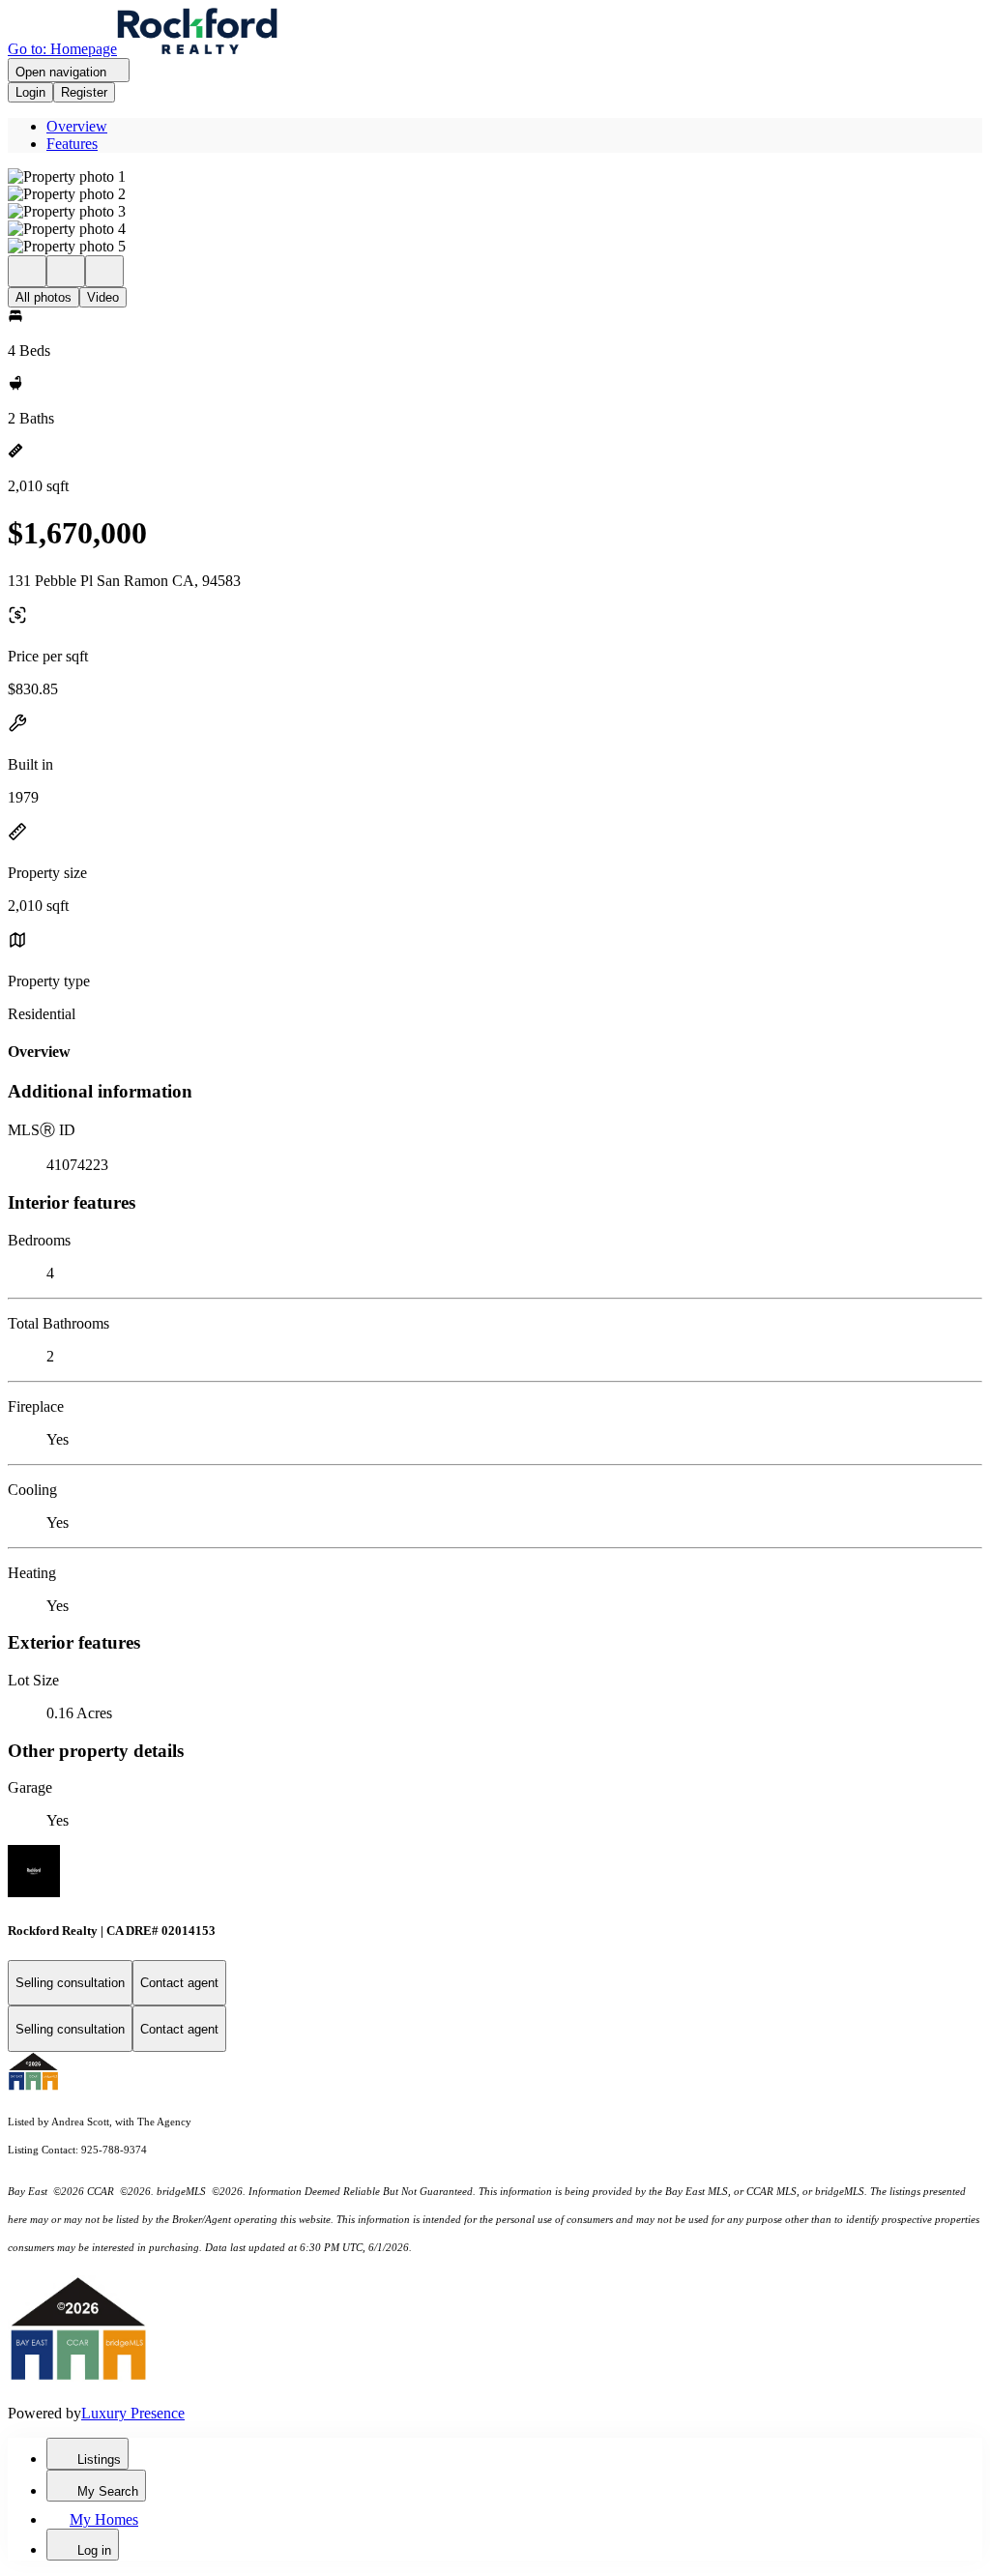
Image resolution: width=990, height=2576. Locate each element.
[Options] (27, 271)
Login (30, 92)
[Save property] (66, 271)
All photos (44, 297)
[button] (495, 177)
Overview (77, 126)
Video (103, 297)
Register (84, 92)
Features (72, 144)
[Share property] (104, 271)
